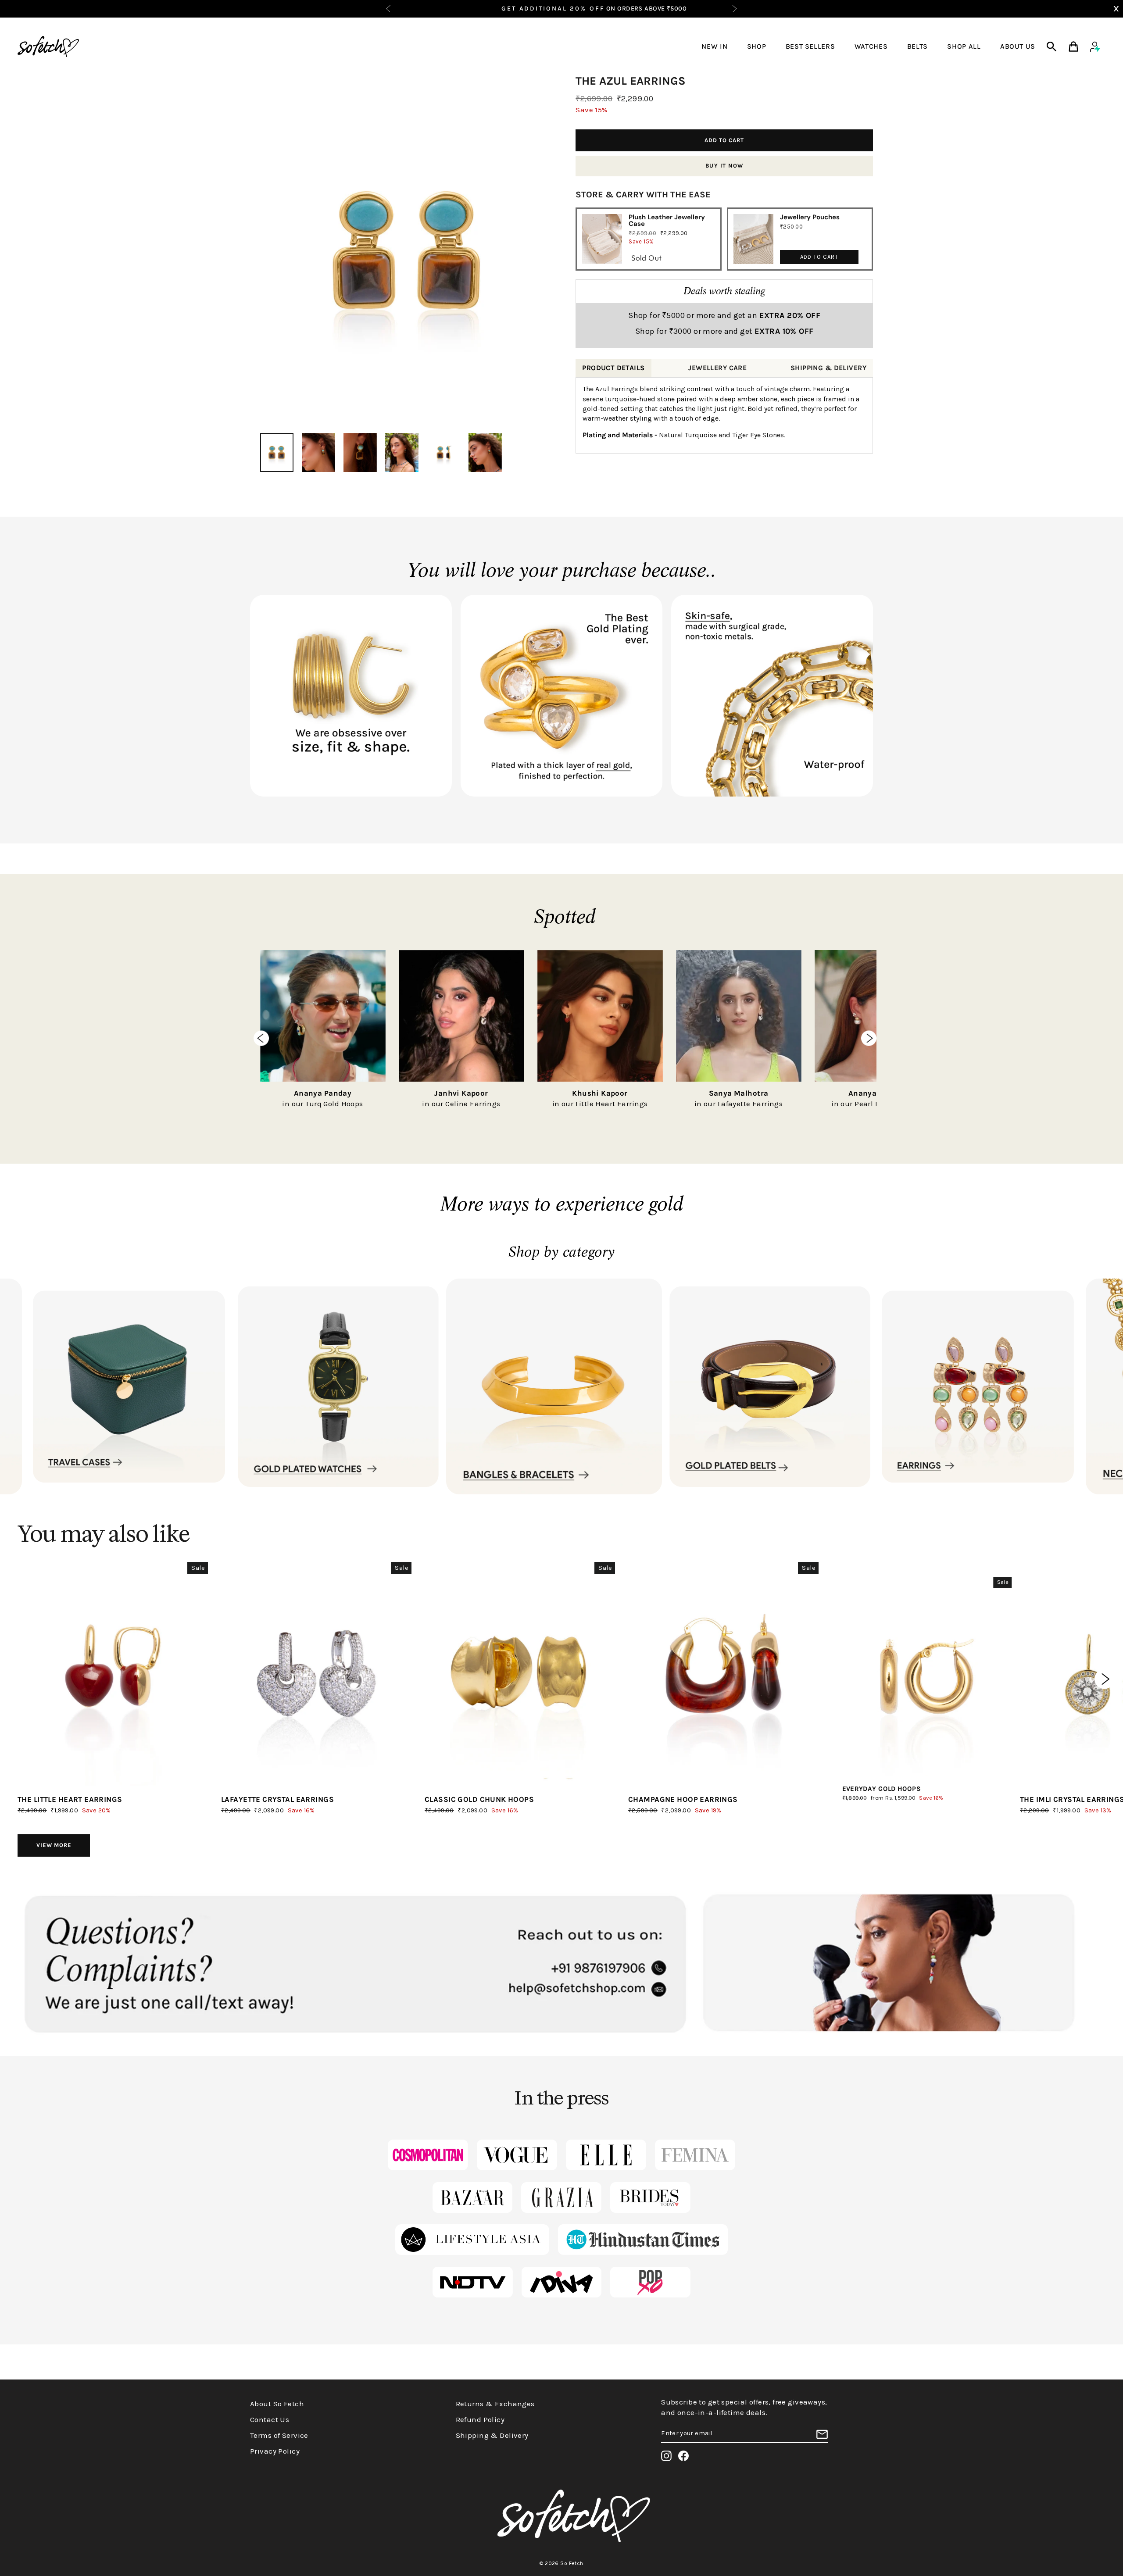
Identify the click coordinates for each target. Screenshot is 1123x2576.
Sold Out (646, 258)
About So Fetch (277, 2404)
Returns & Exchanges (495, 2404)
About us (1018, 46)
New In (714, 46)
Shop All (964, 46)
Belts (917, 46)
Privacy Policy (275, 2451)
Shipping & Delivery (492, 2435)
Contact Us (270, 2419)
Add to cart (819, 257)
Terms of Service (279, 2435)
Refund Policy (480, 2419)
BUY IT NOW (724, 166)
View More (54, 1845)
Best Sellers (810, 46)
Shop (757, 46)
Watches (871, 46)
